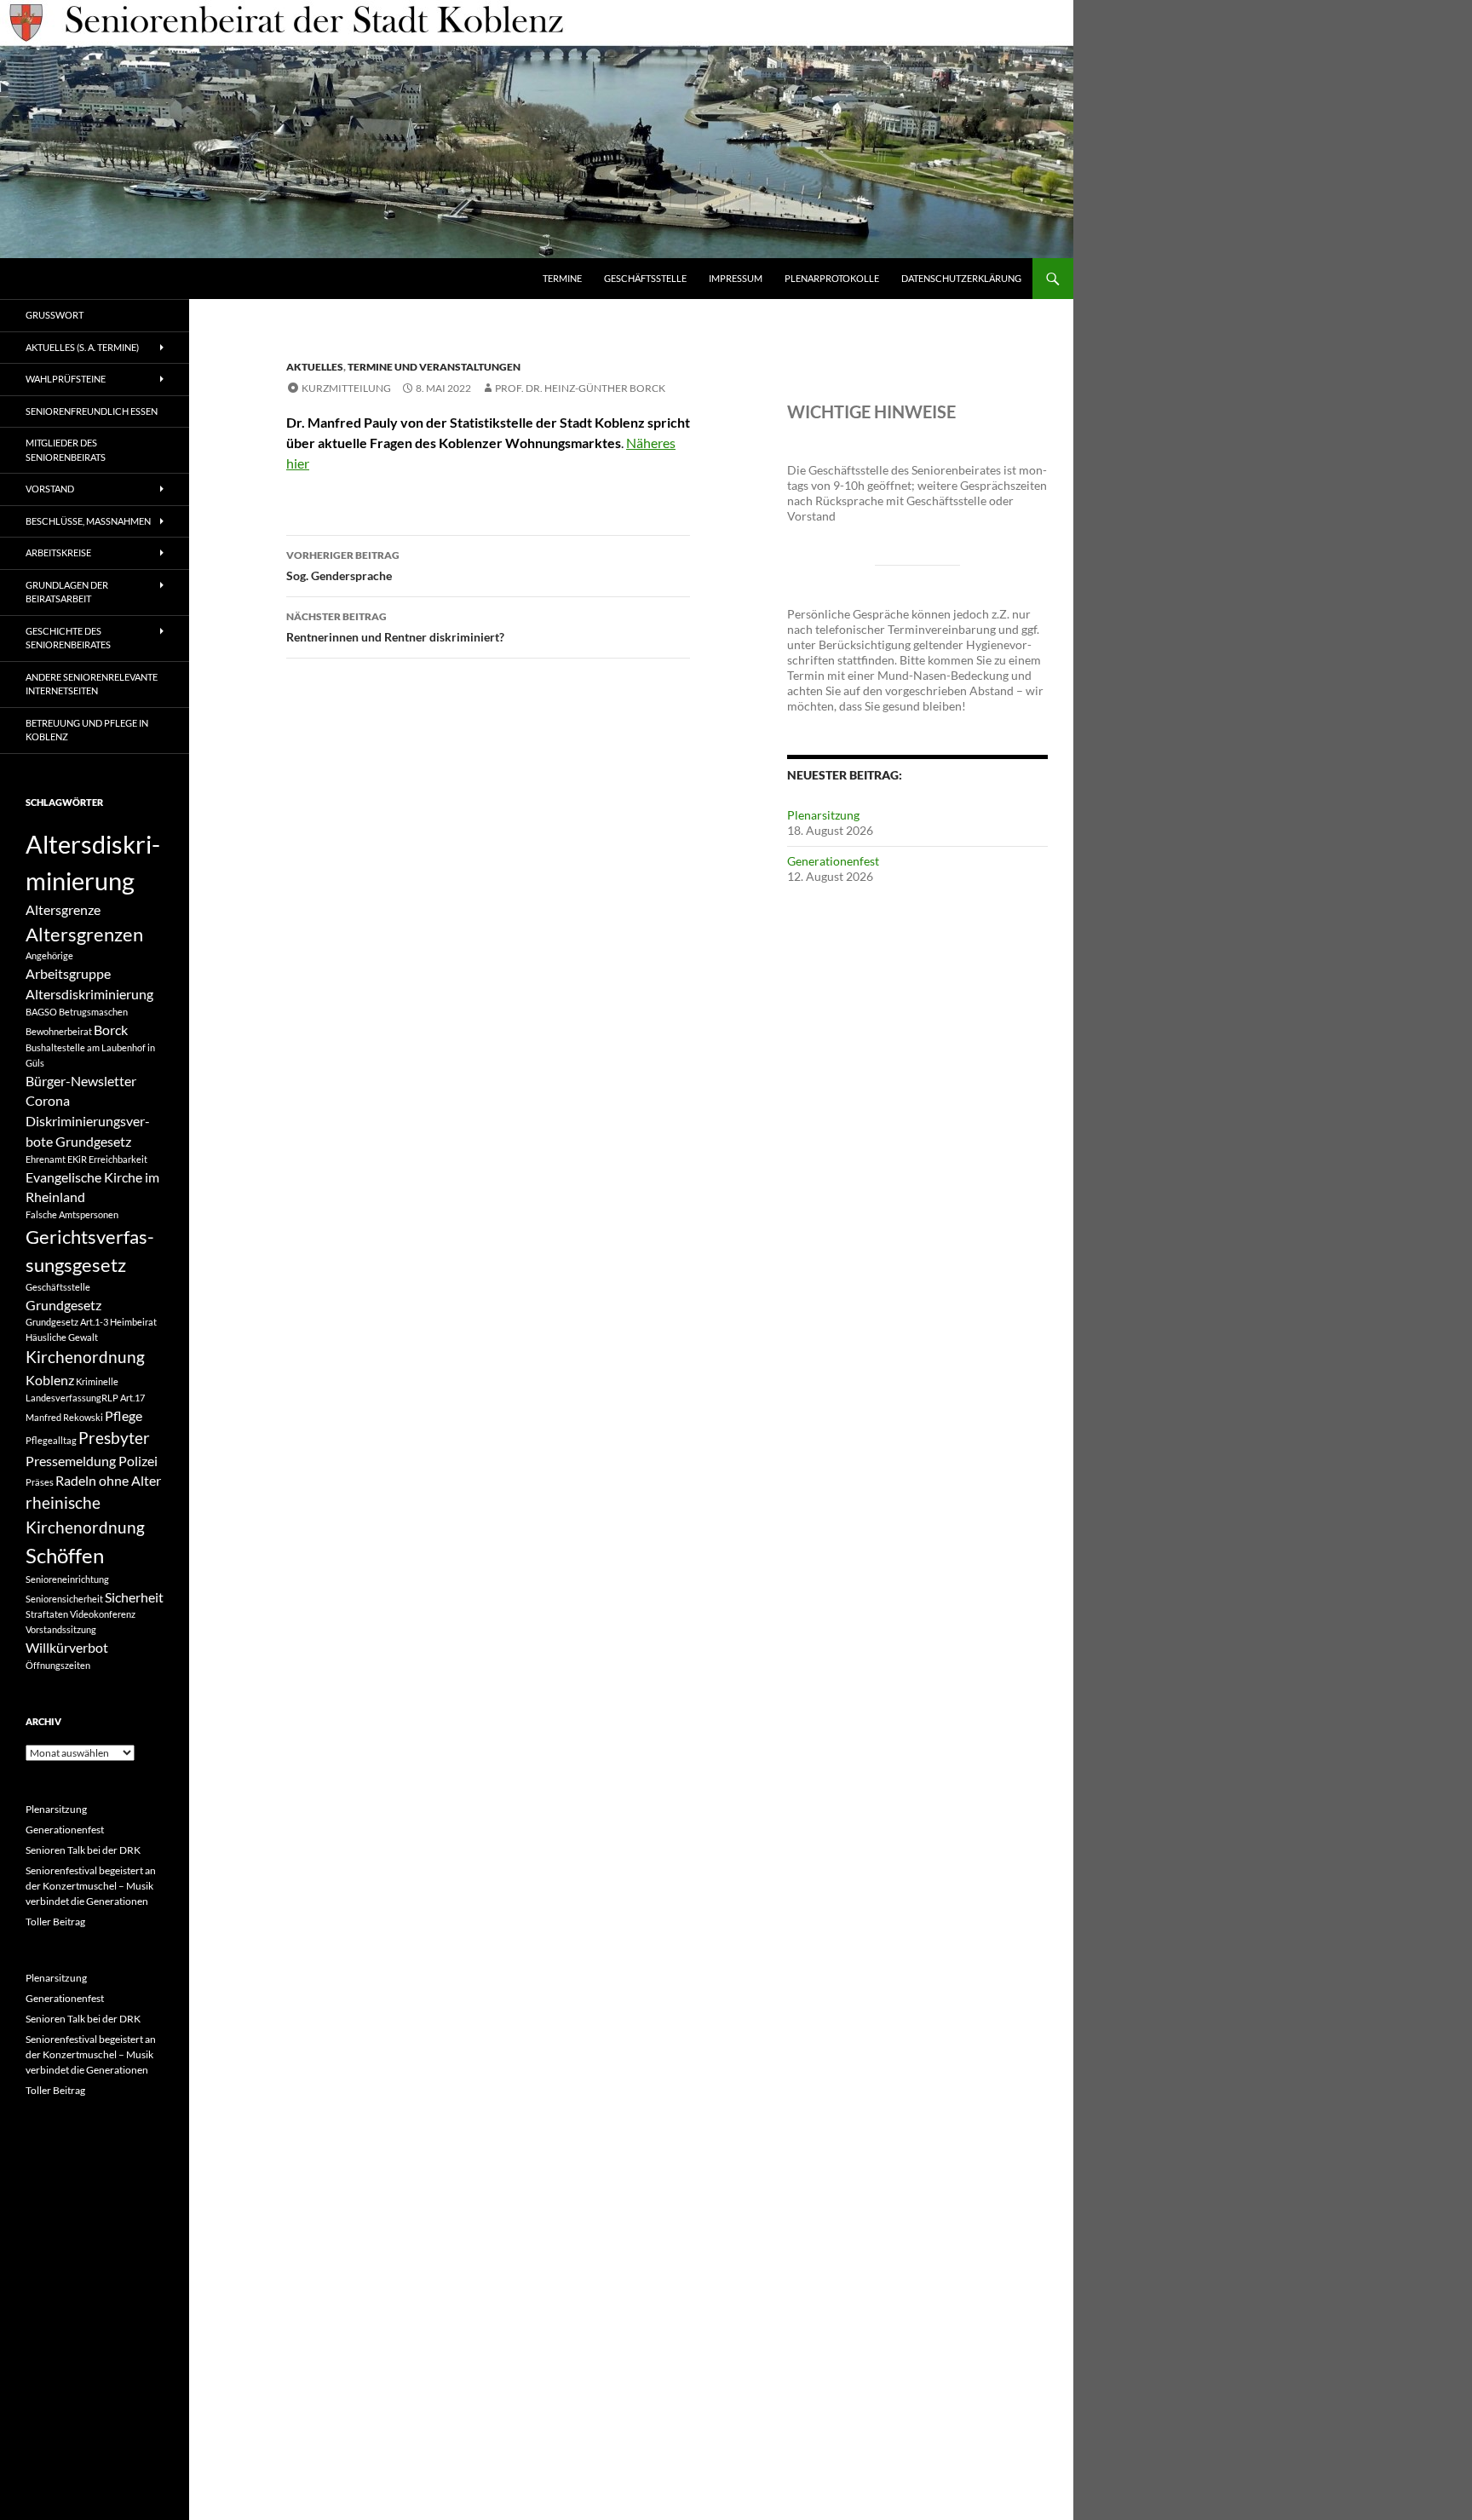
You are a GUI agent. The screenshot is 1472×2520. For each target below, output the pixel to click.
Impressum (736, 278)
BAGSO (41, 1012)
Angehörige (49, 955)
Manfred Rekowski (64, 1417)
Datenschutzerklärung (961, 278)
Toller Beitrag (55, 1922)
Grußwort (55, 315)
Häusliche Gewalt (62, 1337)
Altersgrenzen (84, 934)
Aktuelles (315, 367)
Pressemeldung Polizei (92, 1461)
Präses (40, 1482)
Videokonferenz (103, 1614)
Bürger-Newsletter (81, 1081)
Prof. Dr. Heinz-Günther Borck (580, 388)
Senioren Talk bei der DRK (83, 1850)
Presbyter (114, 1438)
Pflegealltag (51, 1440)
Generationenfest (833, 861)
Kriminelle (97, 1381)
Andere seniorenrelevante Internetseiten (92, 684)
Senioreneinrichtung (67, 1579)
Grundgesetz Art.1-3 (67, 1322)
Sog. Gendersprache (343, 566)
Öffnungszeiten (58, 1665)
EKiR (77, 1159)
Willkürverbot (67, 1647)
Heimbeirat (133, 1322)
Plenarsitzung (823, 815)
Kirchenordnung (85, 1357)
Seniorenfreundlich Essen (92, 411)
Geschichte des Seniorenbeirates (68, 638)
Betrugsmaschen (93, 1012)
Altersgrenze (63, 909)
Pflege (124, 1415)
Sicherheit (134, 1597)
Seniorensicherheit (64, 1599)
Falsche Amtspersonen (72, 1214)
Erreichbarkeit (118, 1159)
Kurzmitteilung (346, 388)
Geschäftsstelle (645, 278)
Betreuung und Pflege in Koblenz (87, 730)
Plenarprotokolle (832, 278)
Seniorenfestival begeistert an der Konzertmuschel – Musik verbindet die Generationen (91, 1886)
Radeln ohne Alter (108, 1480)
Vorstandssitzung (61, 1629)
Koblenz (50, 1380)
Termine (562, 278)
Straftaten (47, 1614)
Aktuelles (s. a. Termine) (82, 347)
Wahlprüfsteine (66, 379)
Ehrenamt (46, 1159)
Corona (48, 1100)
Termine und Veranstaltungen (434, 367)
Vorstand (50, 489)
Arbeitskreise (58, 552)
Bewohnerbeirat (59, 1031)
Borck (111, 1030)
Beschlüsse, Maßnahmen (88, 521)
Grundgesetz (63, 1305)
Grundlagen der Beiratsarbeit (67, 592)
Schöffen (65, 1555)
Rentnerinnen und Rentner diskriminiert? (395, 627)
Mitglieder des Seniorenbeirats (66, 450)
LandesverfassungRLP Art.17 (85, 1398)
